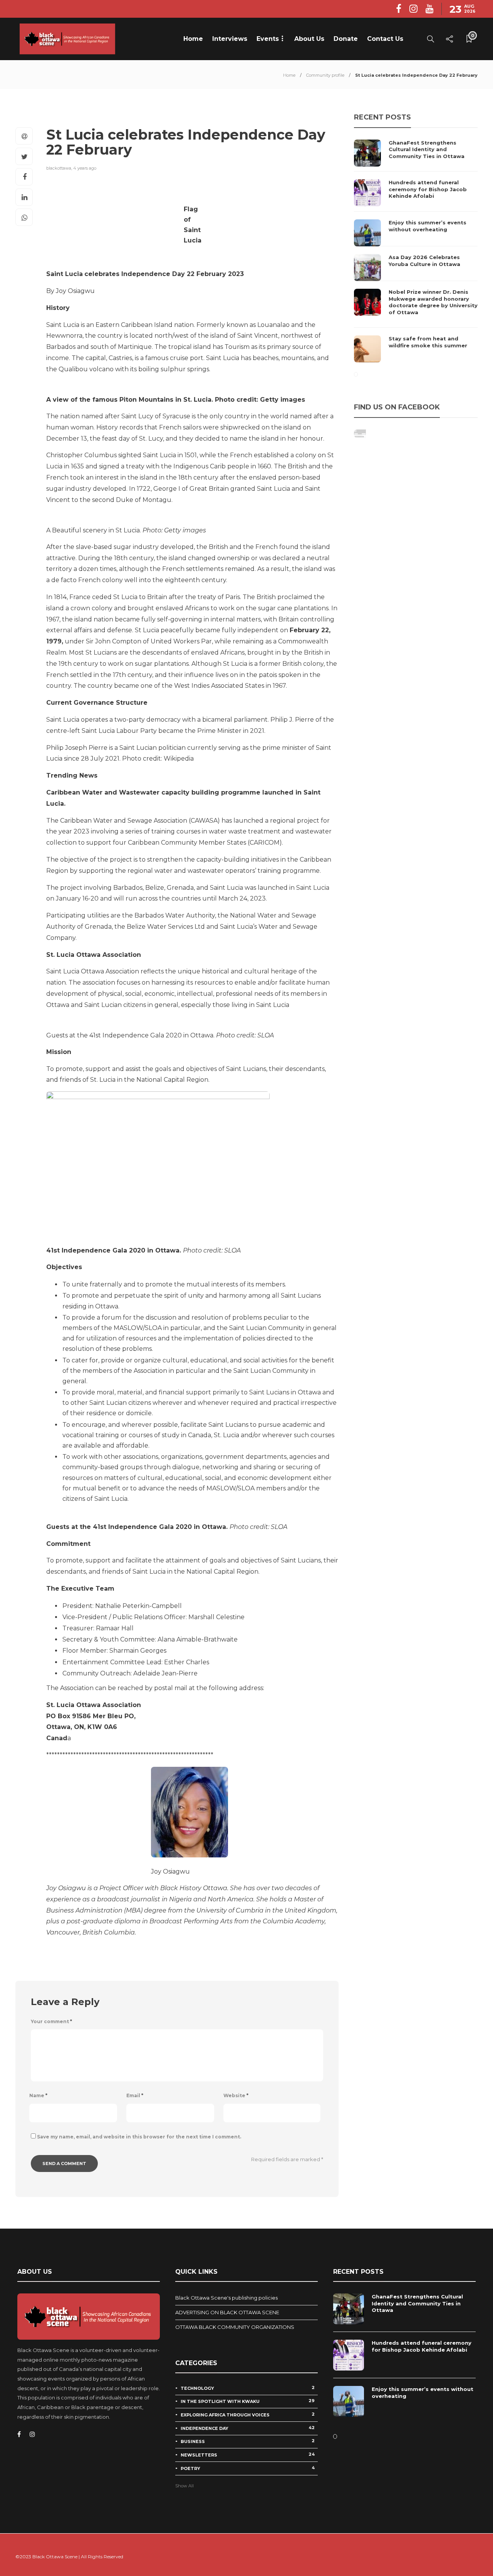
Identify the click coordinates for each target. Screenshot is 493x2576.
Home (193, 39)
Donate (346, 39)
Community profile (325, 75)
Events (268, 39)
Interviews (230, 39)
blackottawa (59, 168)
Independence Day (248, 2428)
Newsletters (248, 2455)
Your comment (51, 2021)
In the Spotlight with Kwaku (248, 2401)
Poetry (248, 2468)
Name (38, 2095)
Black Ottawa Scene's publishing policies (226, 2298)
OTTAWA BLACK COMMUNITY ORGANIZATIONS (235, 2327)
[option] (416, 251)
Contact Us (385, 39)
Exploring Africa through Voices (248, 2414)
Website (236, 2095)
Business (248, 2441)
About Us (309, 39)
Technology (248, 2388)
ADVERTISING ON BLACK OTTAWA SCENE (227, 2312)
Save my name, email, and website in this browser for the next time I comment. (139, 2137)
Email (135, 2095)
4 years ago (85, 168)
